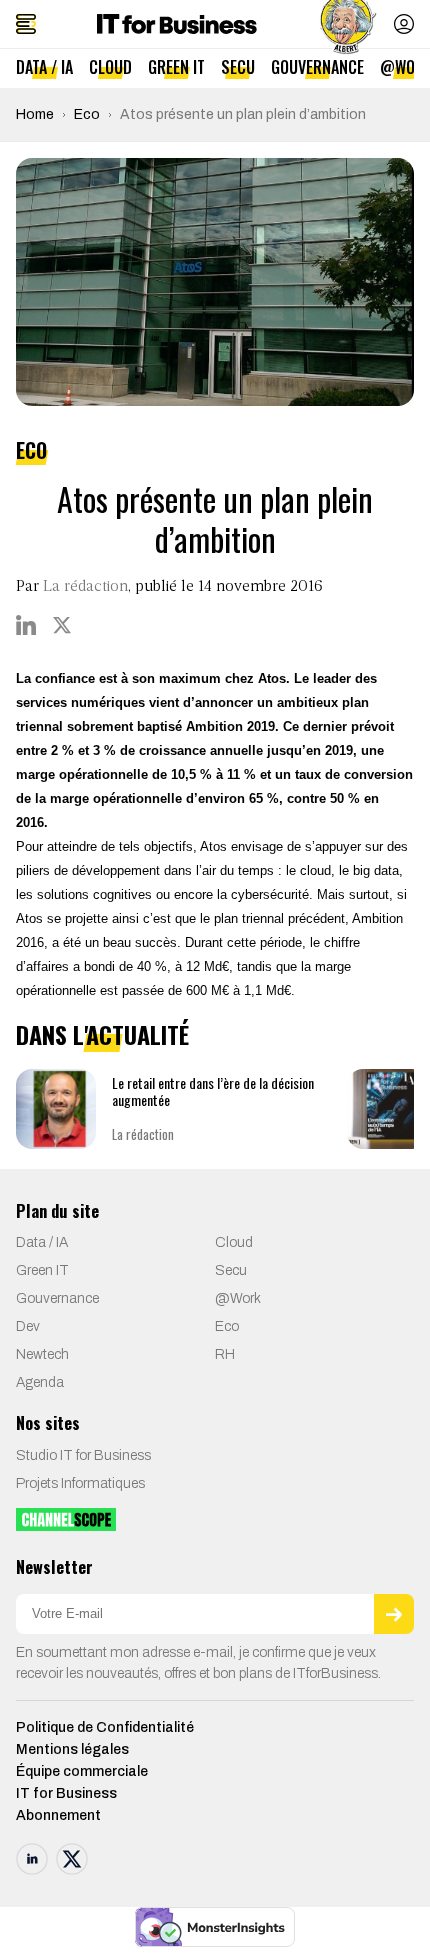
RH (225, 1354)
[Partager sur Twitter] (62, 625)
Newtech (42, 1354)
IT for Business (66, 1793)
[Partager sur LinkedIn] (26, 625)
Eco (87, 114)
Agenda (40, 1382)
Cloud (110, 67)
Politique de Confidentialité (105, 1727)
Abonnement (58, 1815)
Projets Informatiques (80, 1483)
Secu (238, 67)
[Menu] (26, 24)
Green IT (176, 67)
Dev (28, 1326)
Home (35, 114)
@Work (238, 1298)
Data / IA (44, 67)
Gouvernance (317, 67)
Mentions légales (72, 1749)
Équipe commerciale (82, 1771)
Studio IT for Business (83, 1455)
